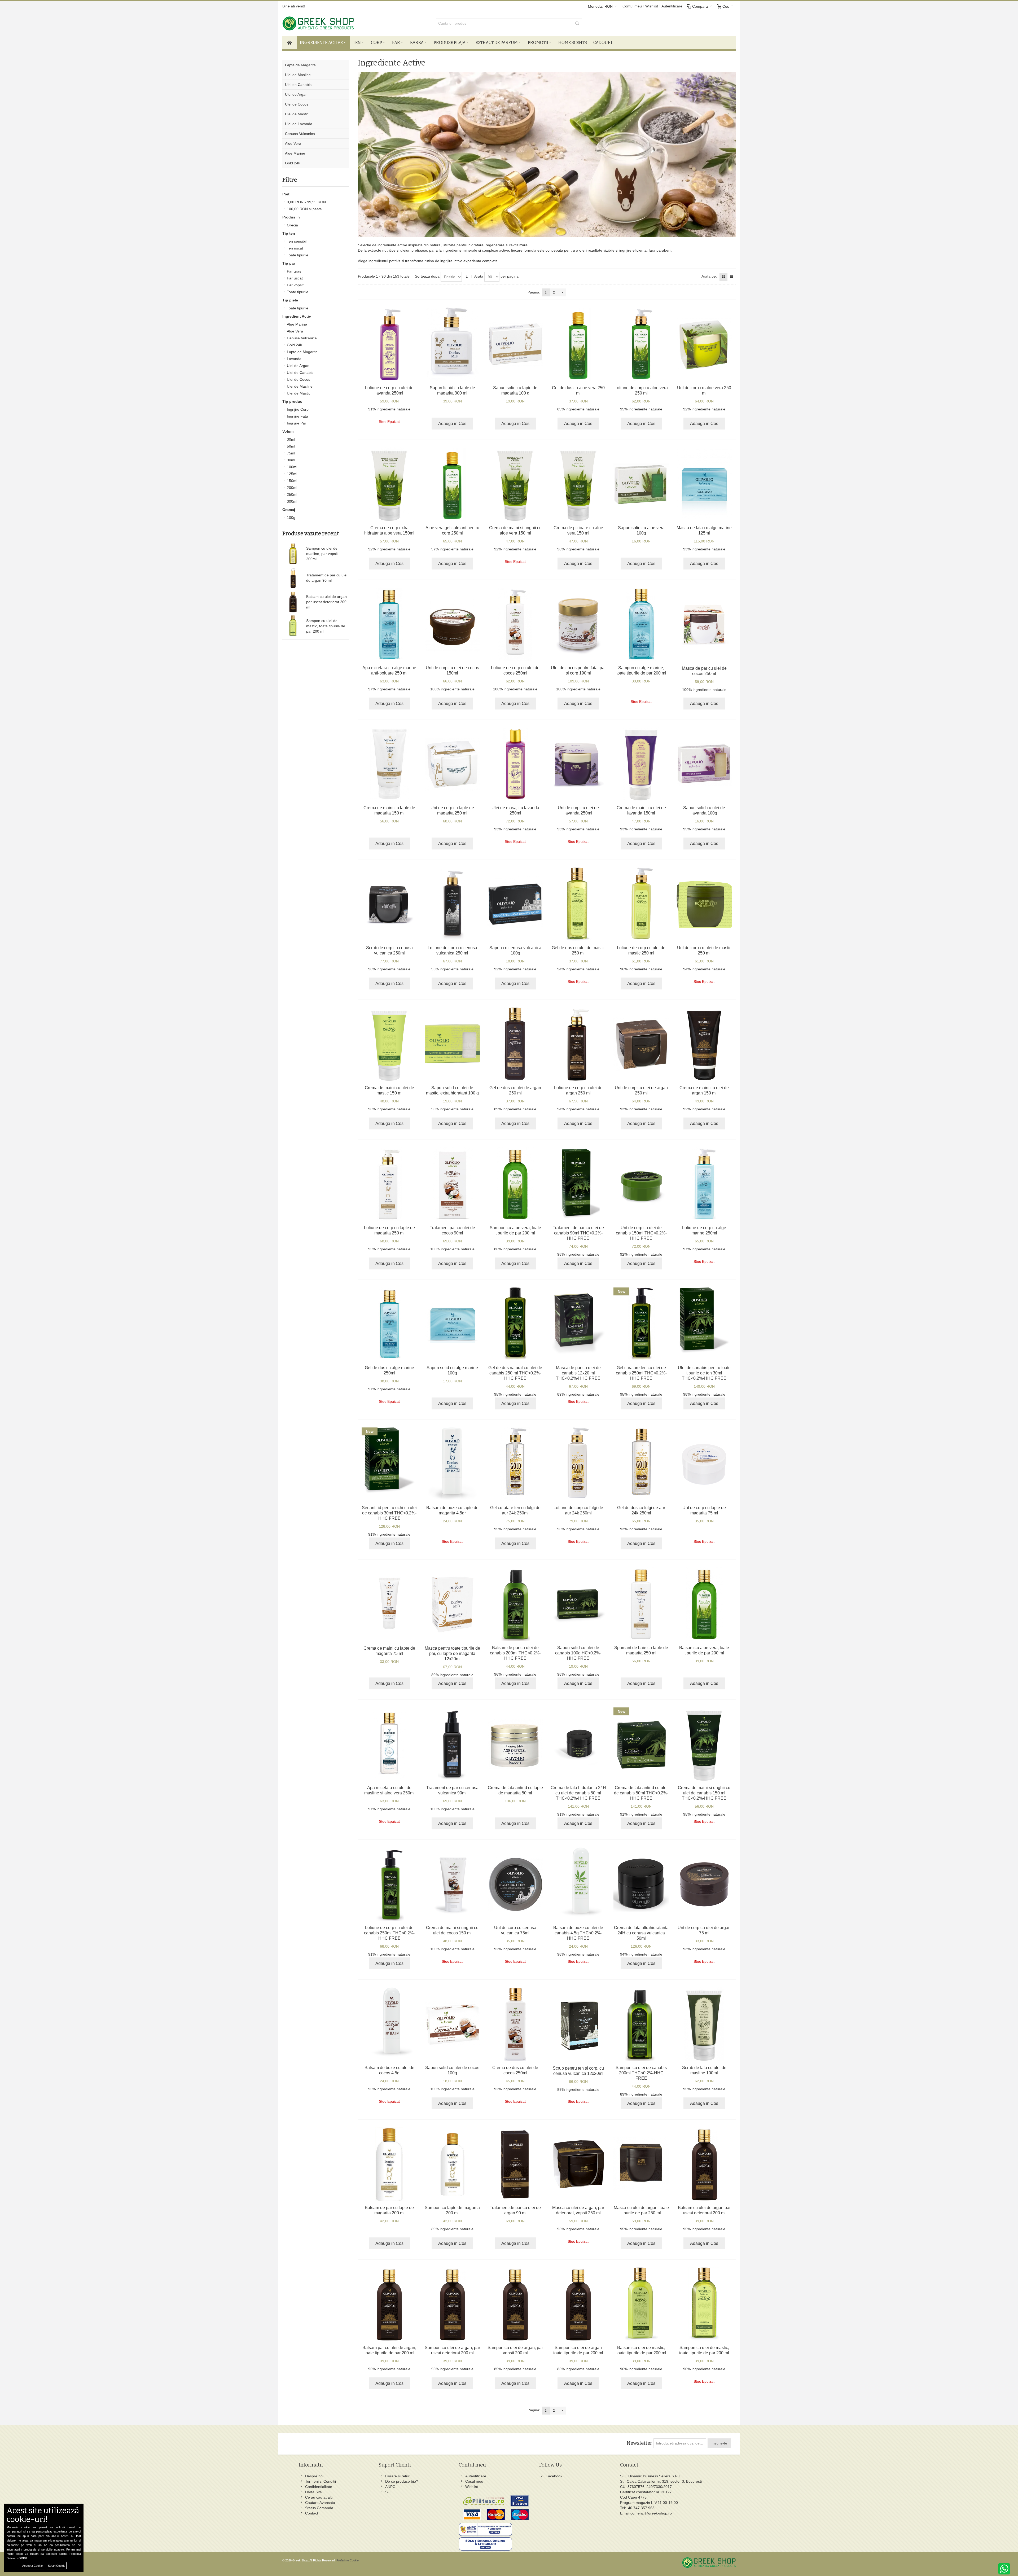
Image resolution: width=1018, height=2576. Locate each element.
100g (291, 518)
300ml (292, 501)
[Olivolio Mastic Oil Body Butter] (704, 904)
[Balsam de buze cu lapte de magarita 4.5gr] (452, 1464)
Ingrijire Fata (297, 416)
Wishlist (652, 6)
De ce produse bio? (402, 2481)
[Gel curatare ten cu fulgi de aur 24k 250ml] (515, 1464)
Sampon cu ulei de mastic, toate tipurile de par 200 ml (326, 626)
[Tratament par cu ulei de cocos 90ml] (452, 1184)
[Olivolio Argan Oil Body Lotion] (578, 1044)
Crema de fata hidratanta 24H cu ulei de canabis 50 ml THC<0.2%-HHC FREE (578, 1793)
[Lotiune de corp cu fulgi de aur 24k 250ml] (578, 1464)
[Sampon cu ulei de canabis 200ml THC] (641, 2024)
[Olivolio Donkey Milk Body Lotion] (389, 1184)
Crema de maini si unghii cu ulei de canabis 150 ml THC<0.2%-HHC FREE (704, 1793)
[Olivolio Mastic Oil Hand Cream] (389, 1044)
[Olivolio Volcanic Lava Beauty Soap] (515, 904)
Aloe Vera (295, 331)
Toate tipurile (298, 255)
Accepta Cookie (32, 2566)
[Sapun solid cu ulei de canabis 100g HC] (578, 1604)
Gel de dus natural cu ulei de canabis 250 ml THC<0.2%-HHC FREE (515, 1373)
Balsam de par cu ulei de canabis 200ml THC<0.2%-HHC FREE (515, 1653)
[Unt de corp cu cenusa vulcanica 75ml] (515, 1884)
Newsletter (639, 2443)
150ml (292, 481)
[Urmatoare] (562, 292)
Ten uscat (295, 248)
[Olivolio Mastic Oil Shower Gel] (578, 904)
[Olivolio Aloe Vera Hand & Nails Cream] (515, 484)
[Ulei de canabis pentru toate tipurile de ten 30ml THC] (704, 1324)
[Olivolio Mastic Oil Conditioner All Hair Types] (641, 2304)
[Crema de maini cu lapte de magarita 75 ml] (389, 1605)
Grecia (292, 225)
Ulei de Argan (298, 366)
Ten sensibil (297, 241)
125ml (292, 474)
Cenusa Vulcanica (302, 338)
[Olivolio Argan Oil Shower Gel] (515, 1044)
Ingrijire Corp (298, 409)
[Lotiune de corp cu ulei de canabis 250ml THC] (389, 1884)
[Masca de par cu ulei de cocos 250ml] (704, 625)
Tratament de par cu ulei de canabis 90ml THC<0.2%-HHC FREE (578, 1233)
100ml (292, 467)
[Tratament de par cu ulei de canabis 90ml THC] (578, 1184)
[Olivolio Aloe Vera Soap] (641, 484)
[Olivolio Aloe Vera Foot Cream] (578, 484)
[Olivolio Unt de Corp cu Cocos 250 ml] (452, 624)
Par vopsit (295, 285)
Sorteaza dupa (427, 276)
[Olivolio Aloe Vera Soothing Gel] (452, 484)
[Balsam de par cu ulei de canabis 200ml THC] (515, 1604)
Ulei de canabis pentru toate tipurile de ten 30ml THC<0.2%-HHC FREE (704, 1373)
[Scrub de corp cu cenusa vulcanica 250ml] (389, 904)
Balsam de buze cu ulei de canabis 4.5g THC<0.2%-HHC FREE (578, 1933)
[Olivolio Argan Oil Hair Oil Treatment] (515, 2164)
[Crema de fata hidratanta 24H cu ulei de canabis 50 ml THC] (578, 1744)
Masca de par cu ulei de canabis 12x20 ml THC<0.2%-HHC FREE (578, 1373)
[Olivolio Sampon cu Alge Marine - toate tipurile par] (641, 624)
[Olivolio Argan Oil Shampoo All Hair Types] (578, 2304)
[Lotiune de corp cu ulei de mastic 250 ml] (641, 904)
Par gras (294, 271)
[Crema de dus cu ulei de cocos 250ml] (515, 2024)
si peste (304, 209)
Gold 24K (295, 345)
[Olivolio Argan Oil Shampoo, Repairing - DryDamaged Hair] (452, 2304)
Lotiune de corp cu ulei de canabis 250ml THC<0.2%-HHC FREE (389, 1933)
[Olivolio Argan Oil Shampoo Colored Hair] (515, 2304)
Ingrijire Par (297, 423)
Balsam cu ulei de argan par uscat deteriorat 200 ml (326, 602)
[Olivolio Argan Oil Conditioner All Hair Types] (389, 2304)
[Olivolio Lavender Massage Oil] (515, 764)
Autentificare (672, 6)
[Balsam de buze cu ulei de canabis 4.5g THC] (578, 1884)
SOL (389, 2492)
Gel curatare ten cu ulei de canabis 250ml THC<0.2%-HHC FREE (641, 1373)
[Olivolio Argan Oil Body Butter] (641, 1044)
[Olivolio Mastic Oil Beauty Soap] (452, 1044)
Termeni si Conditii (321, 2481)
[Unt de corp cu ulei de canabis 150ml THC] (641, 1184)
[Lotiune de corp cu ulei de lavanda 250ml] (389, 344)
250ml (292, 494)
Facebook (554, 2476)
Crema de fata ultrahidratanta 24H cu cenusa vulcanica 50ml (641, 1933)
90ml (291, 460)
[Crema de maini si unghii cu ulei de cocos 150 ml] (452, 1884)
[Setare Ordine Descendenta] (467, 277)
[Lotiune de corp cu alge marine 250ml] (704, 1184)
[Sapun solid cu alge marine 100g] (452, 1324)
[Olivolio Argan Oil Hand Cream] (704, 1044)
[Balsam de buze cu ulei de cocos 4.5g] (389, 2024)
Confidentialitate (319, 2487)
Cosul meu (474, 2481)
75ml (291, 453)
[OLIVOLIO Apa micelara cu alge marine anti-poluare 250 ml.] (389, 624)
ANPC (390, 2487)
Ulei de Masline (300, 386)
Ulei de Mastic (299, 393)
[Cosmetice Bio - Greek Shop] (342, 23)
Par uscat (295, 278)
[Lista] (732, 277)
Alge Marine (297, 324)
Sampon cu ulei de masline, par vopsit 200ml (322, 554)
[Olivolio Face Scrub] (704, 2024)
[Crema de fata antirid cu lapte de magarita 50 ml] (515, 1744)
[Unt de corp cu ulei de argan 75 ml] (704, 1884)
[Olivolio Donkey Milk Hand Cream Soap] (452, 344)
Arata (479, 276)
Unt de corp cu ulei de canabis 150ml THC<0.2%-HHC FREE (641, 1233)
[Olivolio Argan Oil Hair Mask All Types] (641, 2164)
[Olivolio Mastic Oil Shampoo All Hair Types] (704, 2304)
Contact (312, 2513)
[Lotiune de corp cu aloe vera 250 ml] (641, 344)
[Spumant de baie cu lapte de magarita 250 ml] (641, 1604)
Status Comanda (319, 2508)
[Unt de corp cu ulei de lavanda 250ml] (578, 764)
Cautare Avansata (320, 2503)
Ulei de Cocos (299, 379)
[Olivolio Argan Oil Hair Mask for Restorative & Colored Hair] (578, 2164)
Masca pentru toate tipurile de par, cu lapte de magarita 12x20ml (452, 1653)
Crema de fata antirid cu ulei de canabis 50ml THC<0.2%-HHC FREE (641, 1793)
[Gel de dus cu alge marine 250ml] (389, 1324)
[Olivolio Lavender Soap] (704, 764)
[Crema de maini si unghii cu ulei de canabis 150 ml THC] (704, 1744)
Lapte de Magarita (302, 352)
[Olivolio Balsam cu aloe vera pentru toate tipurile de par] (704, 1604)
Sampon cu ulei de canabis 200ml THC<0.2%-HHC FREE (641, 2073)
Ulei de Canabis (300, 373)
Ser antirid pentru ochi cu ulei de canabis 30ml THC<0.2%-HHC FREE (389, 1513)
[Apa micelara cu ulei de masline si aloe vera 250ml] (389, 1744)
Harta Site (313, 2492)
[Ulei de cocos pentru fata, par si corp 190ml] (578, 624)
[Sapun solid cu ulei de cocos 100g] (452, 2024)
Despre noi (314, 2476)
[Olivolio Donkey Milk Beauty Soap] (515, 344)
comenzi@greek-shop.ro (651, 2513)
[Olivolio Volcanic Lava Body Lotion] (452, 904)
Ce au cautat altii (319, 2497)
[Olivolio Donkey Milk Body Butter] (452, 764)
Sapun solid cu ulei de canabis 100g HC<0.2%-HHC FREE (578, 1653)
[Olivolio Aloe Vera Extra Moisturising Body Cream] (389, 484)
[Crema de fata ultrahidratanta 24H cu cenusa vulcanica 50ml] (641, 1884)
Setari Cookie (57, 2566)
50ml (291, 446)
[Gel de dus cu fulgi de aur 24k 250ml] (641, 1464)
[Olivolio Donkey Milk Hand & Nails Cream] (389, 764)
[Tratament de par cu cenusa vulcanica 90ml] (452, 1744)
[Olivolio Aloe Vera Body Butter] (704, 344)
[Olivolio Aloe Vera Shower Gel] (578, 344)
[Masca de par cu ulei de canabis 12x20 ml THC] (578, 1324)
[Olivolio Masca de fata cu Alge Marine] (704, 484)
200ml (292, 488)
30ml (291, 439)
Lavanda (294, 359)
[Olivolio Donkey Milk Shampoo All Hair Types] (452, 2164)
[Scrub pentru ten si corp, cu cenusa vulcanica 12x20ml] (578, 2025)
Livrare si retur (397, 2476)
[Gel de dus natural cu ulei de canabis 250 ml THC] (515, 1324)
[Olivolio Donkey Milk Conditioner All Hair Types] (389, 2164)
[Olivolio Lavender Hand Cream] (641, 764)
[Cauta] (577, 23)
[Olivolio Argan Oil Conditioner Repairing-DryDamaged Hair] (704, 2164)
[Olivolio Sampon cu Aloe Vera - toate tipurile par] (515, 1184)
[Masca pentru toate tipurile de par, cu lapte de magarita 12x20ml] (452, 1605)
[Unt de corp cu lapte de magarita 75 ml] (704, 1464)
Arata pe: (709, 276)
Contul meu (632, 6)
